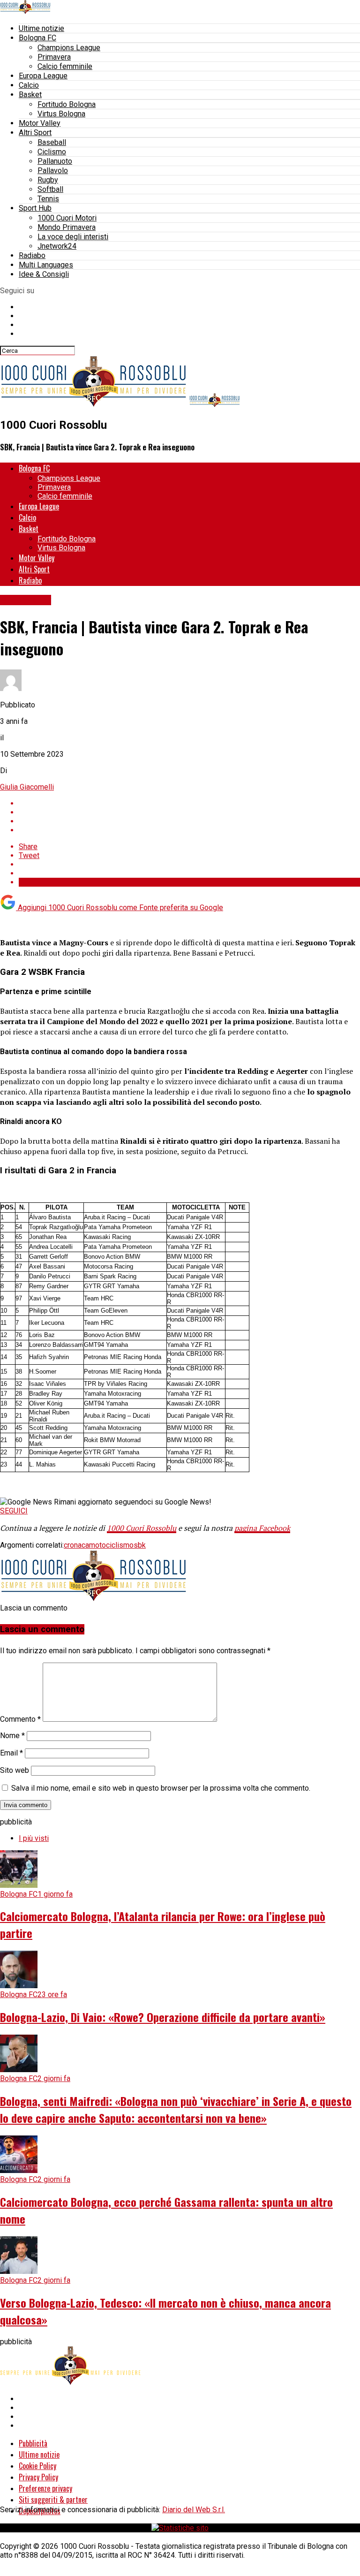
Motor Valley (40, 123)
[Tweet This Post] (189, 812)
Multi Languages (46, 265)
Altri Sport (35, 133)
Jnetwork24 (57, 246)
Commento (20, 1719)
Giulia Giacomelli (27, 787)
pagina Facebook (262, 1528)
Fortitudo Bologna (67, 104)
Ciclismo (52, 152)
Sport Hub (35, 208)
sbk (140, 1545)
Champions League (69, 48)
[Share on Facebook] (189, 803)
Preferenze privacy (45, 2488)
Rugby (48, 180)
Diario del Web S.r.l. (194, 2510)
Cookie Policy (37, 2466)
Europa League (43, 76)
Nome (12, 1736)
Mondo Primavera (67, 227)
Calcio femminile (65, 66)
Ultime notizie (41, 28)
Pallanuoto (55, 161)
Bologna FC (37, 38)
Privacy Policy (38, 2477)
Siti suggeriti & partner (53, 2500)
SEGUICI (14, 1511)
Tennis (48, 199)
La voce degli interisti (73, 237)
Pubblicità (33, 2443)
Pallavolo (53, 171)
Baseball (52, 142)
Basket (30, 95)
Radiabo (32, 255)
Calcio (29, 85)
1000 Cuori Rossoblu (142, 1528)
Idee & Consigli (44, 274)
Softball (50, 189)
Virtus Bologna (61, 114)
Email (11, 1753)
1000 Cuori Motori (67, 218)
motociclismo (111, 1545)
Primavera (54, 57)
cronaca (76, 1545)
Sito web (15, 1770)
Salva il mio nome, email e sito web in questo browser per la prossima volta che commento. (161, 1788)
